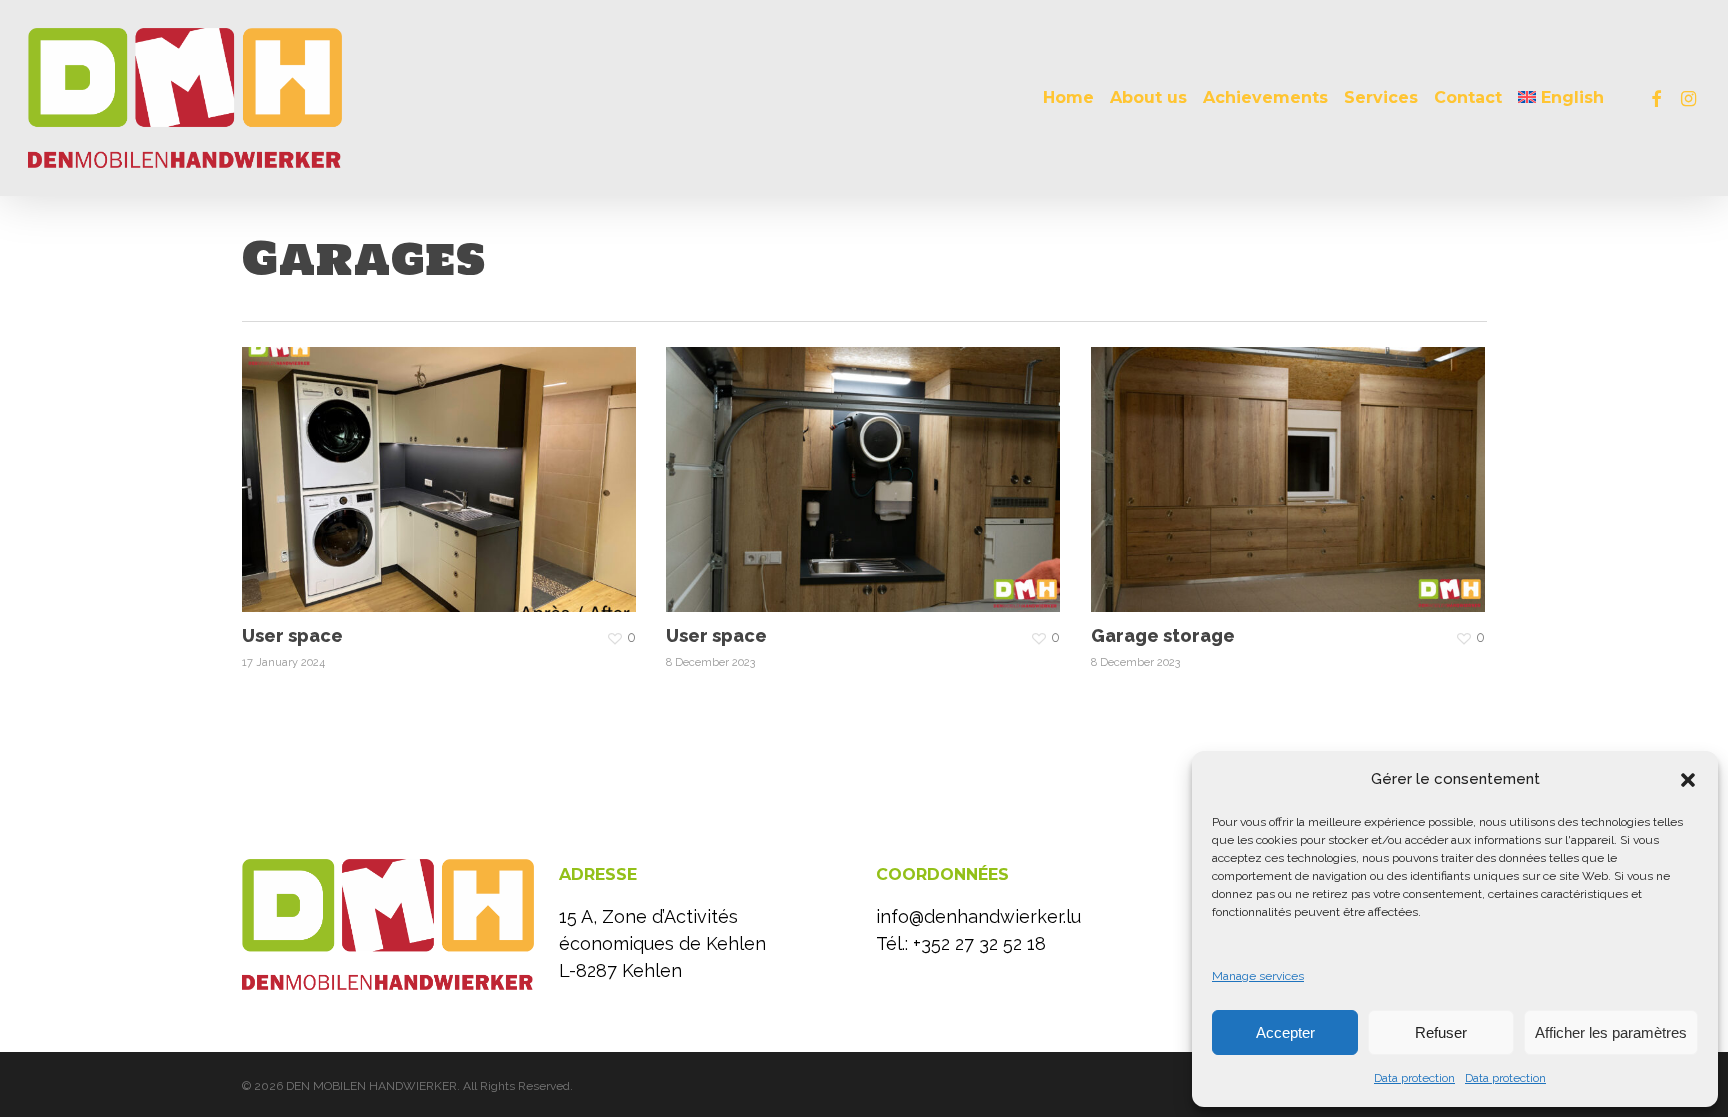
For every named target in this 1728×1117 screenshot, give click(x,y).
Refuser (1441, 1032)
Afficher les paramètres (1611, 1032)
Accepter (1285, 1032)
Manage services (1258, 976)
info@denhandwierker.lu (978, 916)
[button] (1688, 780)
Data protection (1414, 1078)
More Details (444, 464)
